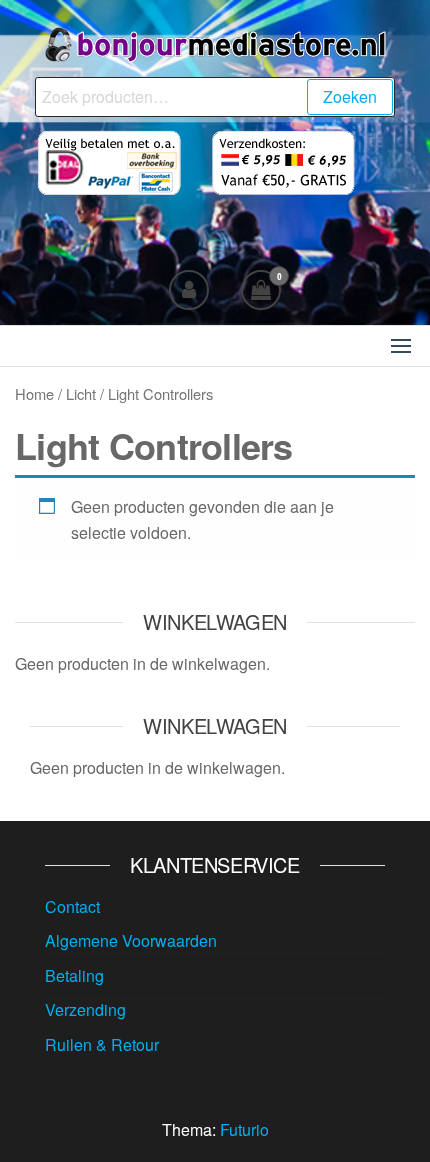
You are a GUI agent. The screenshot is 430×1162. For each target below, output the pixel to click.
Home (34, 393)
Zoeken (350, 96)
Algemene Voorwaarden (131, 940)
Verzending (85, 1009)
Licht (81, 393)
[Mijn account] (189, 290)
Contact (72, 906)
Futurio (244, 1129)
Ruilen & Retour (102, 1044)
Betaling (74, 975)
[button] (401, 346)
